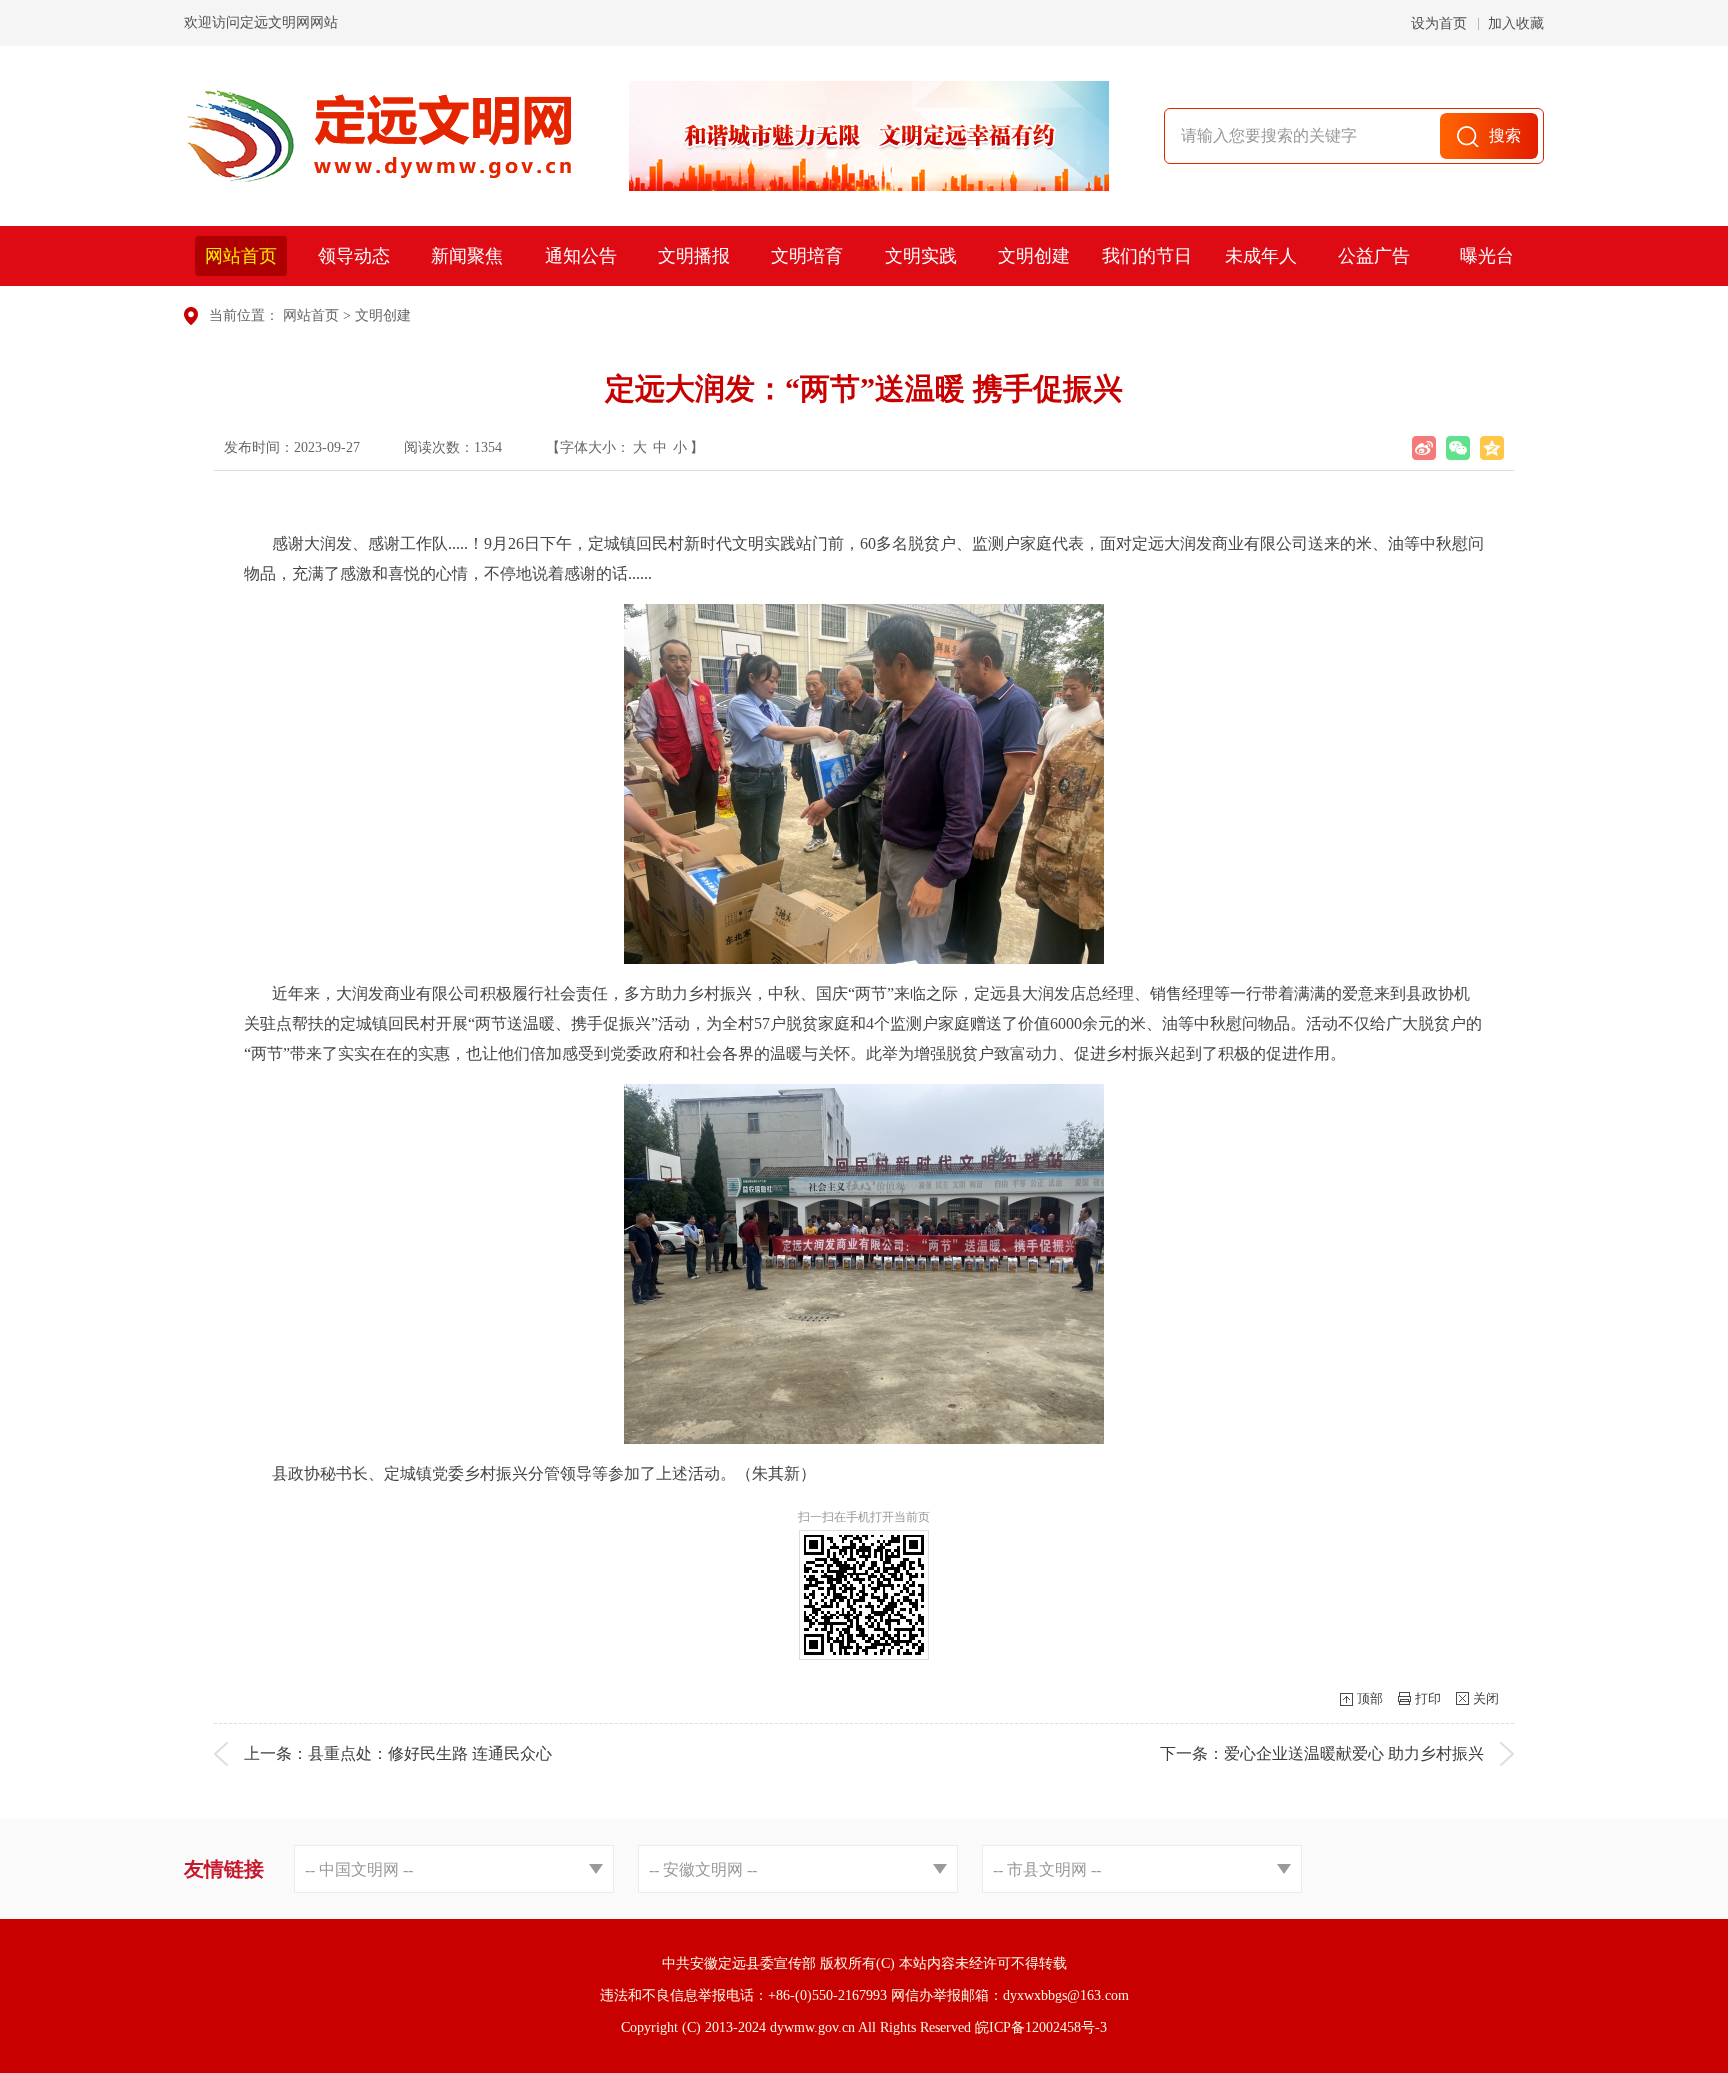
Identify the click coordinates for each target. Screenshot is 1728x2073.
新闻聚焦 (467, 256)
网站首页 (241, 256)
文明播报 (694, 256)
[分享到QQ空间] (1492, 448)
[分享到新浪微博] (1424, 448)
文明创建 (1034, 256)
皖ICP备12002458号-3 (1041, 2027)
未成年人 (1261, 256)
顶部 (1370, 1698)
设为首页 (1439, 23)
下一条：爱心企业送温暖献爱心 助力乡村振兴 (1322, 1753)
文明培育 (807, 256)
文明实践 (921, 256)
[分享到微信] (1458, 448)
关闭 (1486, 1698)
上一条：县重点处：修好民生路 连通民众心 (398, 1753)
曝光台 (1487, 256)
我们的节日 (1147, 256)
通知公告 (581, 256)
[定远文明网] (377, 136)
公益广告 (1374, 256)
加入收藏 (1516, 23)
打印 (1428, 1698)
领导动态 (354, 256)
